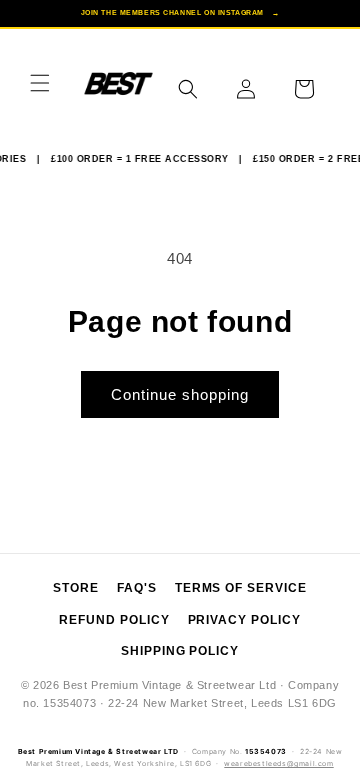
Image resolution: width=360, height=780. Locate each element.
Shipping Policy (180, 651)
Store (76, 588)
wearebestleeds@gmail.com (278, 763)
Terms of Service (241, 588)
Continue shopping (180, 394)
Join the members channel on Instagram (180, 12)
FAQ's (137, 588)
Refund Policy (114, 620)
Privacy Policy (244, 620)
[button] (40, 83)
